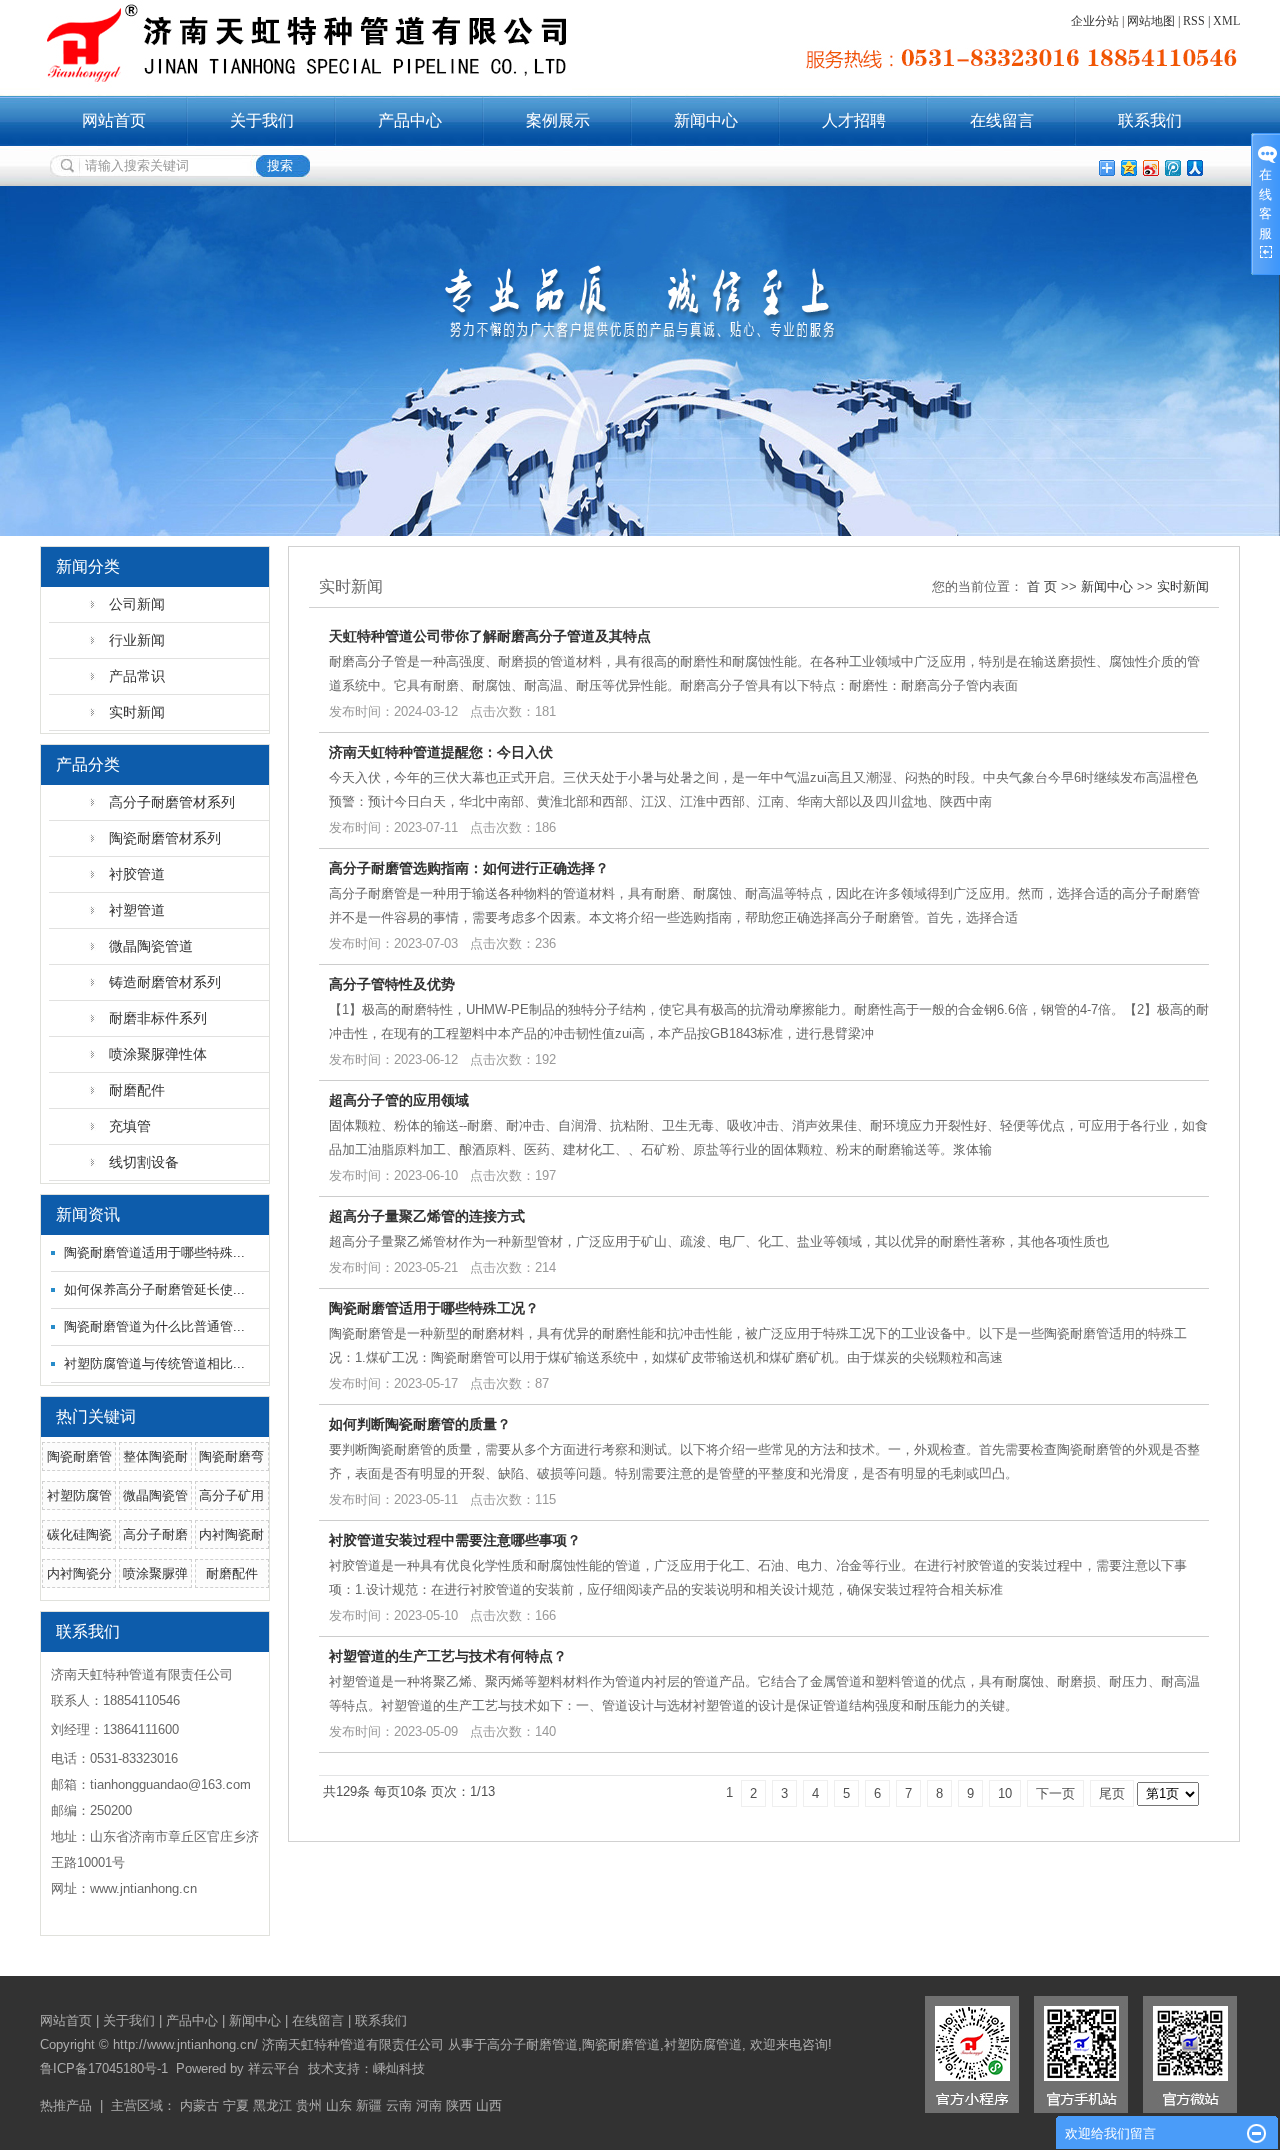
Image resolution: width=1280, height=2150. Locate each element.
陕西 (459, 2105)
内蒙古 (199, 2105)
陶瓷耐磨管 (79, 1456)
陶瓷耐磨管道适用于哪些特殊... (154, 1252)
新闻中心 (706, 120)
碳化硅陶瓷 (79, 1534)
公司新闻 (137, 604)
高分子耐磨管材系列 (172, 802)
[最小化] (1256, 2134)
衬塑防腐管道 (703, 2044)
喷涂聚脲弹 (155, 1573)
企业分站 (1095, 21)
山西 (489, 2105)
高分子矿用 (231, 1495)
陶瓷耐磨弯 (231, 1456)
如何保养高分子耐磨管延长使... (154, 1289)
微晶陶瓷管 (155, 1495)
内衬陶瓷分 (79, 1573)
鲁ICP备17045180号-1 (104, 2068)
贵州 (309, 2105)
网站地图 (1151, 21)
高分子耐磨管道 (532, 2044)
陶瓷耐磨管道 (621, 2044)
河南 (429, 2105)
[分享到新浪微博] (1150, 167)
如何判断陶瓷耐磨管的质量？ (420, 1424)
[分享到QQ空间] (1128, 167)
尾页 (1112, 1793)
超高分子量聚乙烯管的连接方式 (427, 1216)
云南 (399, 2105)
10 (1005, 1793)
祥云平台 (274, 2068)
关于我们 (262, 120)
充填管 (130, 1126)
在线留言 (1002, 120)
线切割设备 (144, 1162)
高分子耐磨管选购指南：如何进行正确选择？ (469, 868)
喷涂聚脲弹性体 (158, 1054)
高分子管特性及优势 (392, 984)
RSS (1194, 21)
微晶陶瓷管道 (151, 946)
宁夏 (236, 2105)
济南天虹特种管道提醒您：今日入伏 (441, 752)
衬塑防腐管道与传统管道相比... (154, 1363)
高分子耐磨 (155, 1534)
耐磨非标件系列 (158, 1018)
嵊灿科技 (399, 2068)
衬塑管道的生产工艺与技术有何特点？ (448, 1656)
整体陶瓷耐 (155, 1456)
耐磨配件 (137, 1090)
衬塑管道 (137, 910)
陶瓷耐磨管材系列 (165, 838)
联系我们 (1150, 120)
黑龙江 (272, 2105)
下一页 (1055, 1793)
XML (1226, 21)
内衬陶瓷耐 (231, 1534)
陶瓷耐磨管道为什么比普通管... (154, 1326)
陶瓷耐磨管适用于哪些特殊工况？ (434, 1308)
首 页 (1042, 586)
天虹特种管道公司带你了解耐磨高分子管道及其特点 (490, 636)
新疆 (369, 2105)
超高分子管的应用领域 (399, 1100)
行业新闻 (137, 640)
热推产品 (66, 2105)
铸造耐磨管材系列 (165, 982)
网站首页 (114, 120)
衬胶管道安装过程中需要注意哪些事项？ (455, 1540)
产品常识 (137, 676)
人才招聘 (854, 120)
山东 (339, 2105)
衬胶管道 (137, 874)
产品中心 (410, 120)
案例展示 (558, 120)
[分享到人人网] (1194, 167)
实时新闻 (137, 712)
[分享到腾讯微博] (1172, 167)
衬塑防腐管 (79, 1495)
